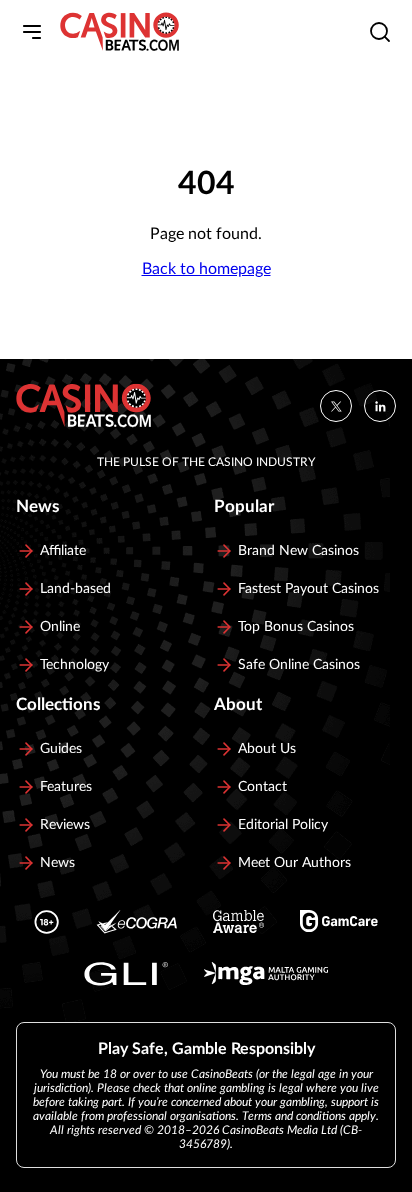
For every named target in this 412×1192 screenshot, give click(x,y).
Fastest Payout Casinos (308, 589)
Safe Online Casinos (299, 665)
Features (66, 787)
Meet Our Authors (294, 863)
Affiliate (63, 551)
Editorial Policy (283, 825)
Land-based (75, 589)
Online (60, 627)
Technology (74, 665)
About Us (267, 749)
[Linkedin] (380, 406)
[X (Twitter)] (336, 406)
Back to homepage (206, 269)
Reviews (65, 825)
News (57, 863)
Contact (262, 787)
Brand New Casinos (298, 551)
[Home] (119, 32)
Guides (61, 749)
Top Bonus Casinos (296, 627)
